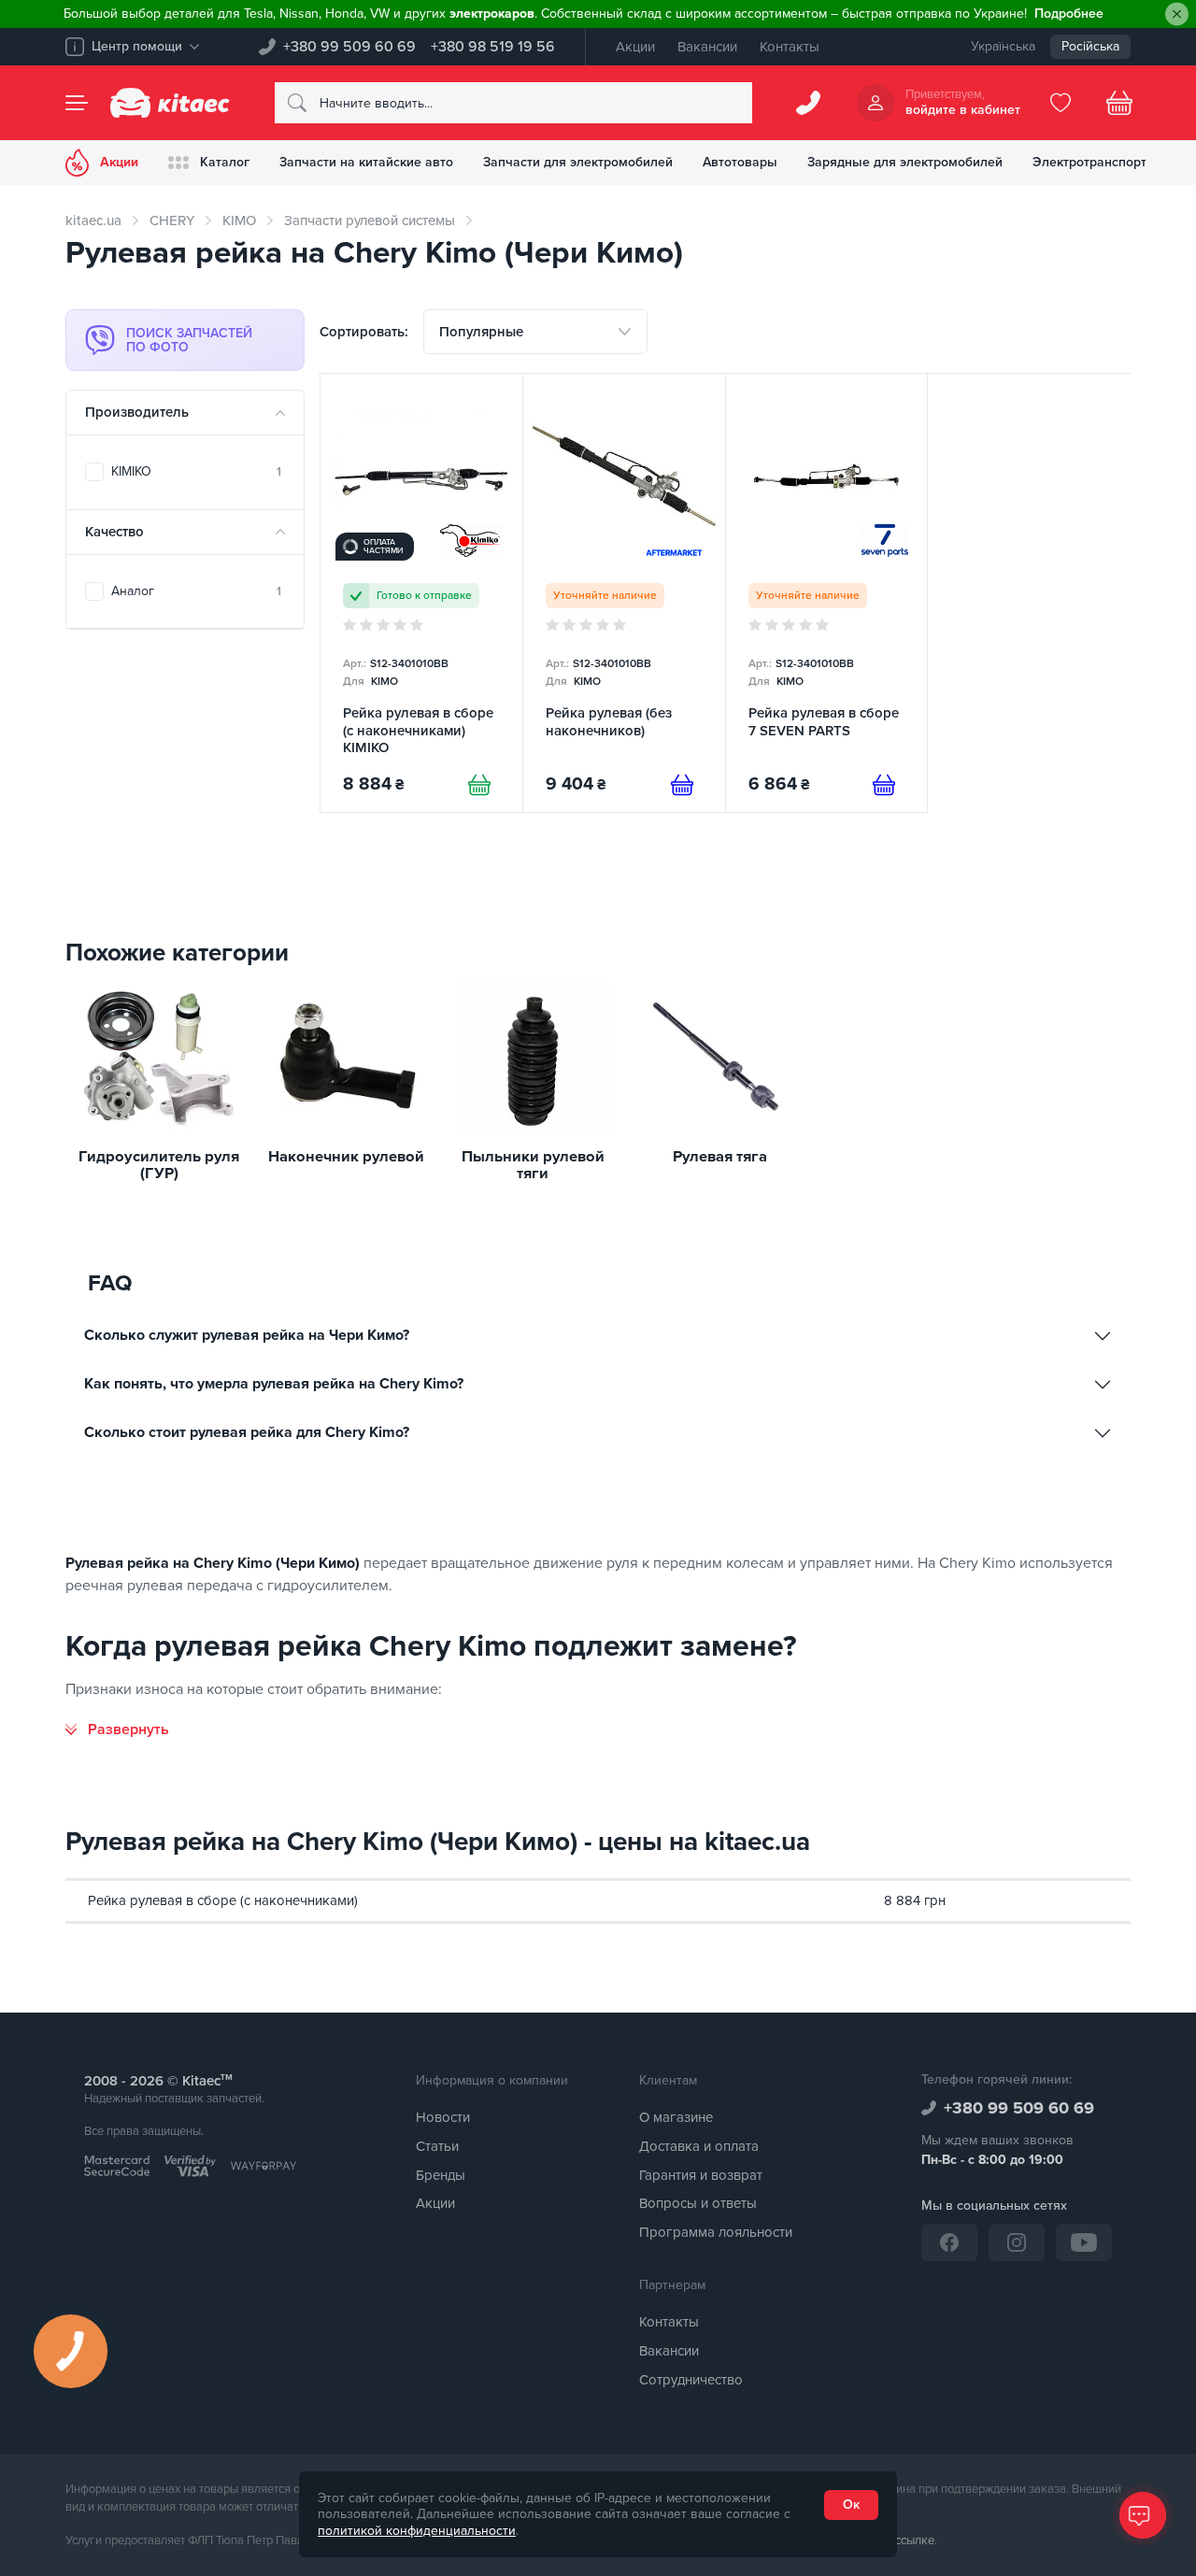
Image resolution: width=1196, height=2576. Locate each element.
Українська (1003, 46)
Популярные (481, 332)
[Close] (1177, 14)
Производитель (137, 412)
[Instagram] (1017, 2242)
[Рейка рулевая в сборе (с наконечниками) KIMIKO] (421, 593)
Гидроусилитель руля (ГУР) (159, 1166)
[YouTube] (1084, 2242)
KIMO (239, 221)
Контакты (790, 47)
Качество (114, 532)
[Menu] (77, 103)
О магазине (676, 2117)
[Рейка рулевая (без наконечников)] (624, 593)
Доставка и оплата (699, 2146)
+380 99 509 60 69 (349, 47)
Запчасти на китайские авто (366, 162)
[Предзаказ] (682, 785)
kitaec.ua (93, 221)
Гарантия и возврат (701, 2175)
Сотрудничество (691, 2380)
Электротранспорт (1089, 162)
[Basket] (1119, 103)
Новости (443, 2117)
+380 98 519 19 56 (493, 47)
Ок (851, 2505)
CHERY (172, 221)
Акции (635, 47)
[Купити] (479, 785)
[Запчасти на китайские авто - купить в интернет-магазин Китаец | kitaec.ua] (170, 103)
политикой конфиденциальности (417, 2531)
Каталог (225, 162)
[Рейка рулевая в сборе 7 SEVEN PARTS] (827, 593)
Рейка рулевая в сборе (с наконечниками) (223, 1900)
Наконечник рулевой (346, 1157)
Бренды (441, 2175)
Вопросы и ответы (698, 2203)
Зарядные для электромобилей (905, 162)
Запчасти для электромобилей (578, 162)
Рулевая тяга (720, 1157)
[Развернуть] (117, 1729)
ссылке (915, 2540)
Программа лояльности (716, 2232)
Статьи (437, 2146)
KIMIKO (196, 471)
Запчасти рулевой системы (370, 221)
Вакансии (707, 47)
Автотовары (740, 162)
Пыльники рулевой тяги (533, 1166)
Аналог (196, 591)
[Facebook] (949, 2242)
